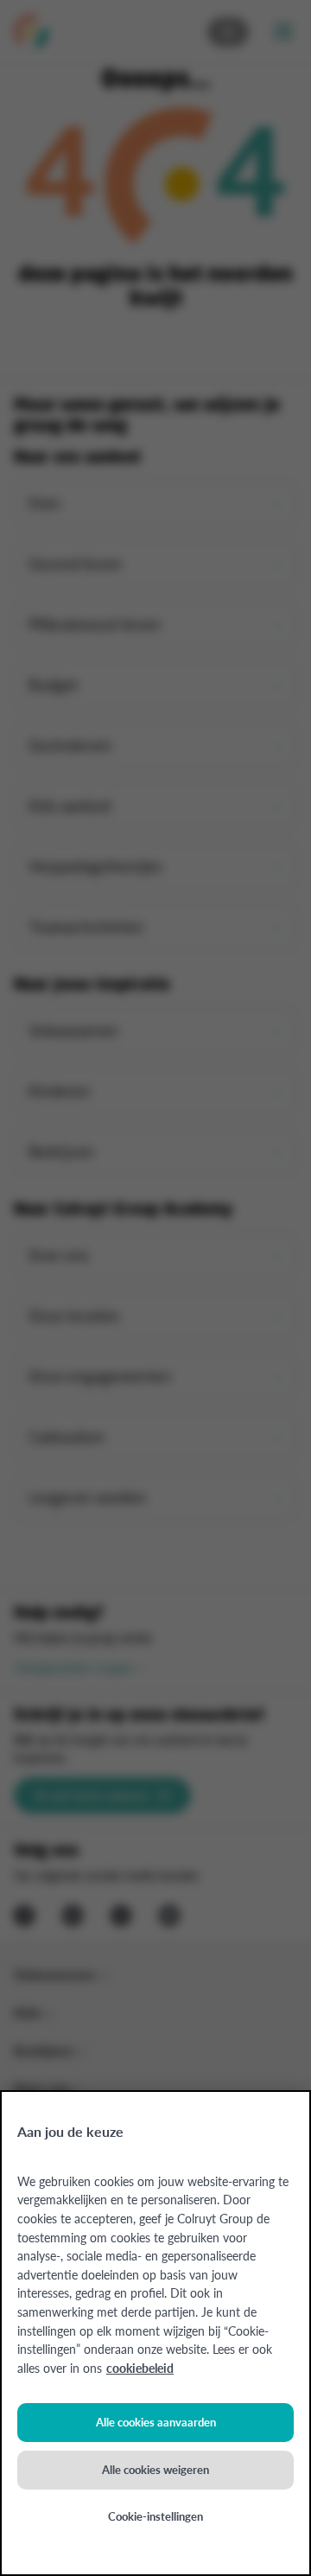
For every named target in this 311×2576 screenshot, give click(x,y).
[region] (155, 2333)
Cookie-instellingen (155, 2516)
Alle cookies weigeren (155, 2469)
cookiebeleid (140, 2368)
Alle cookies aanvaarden (156, 2422)
